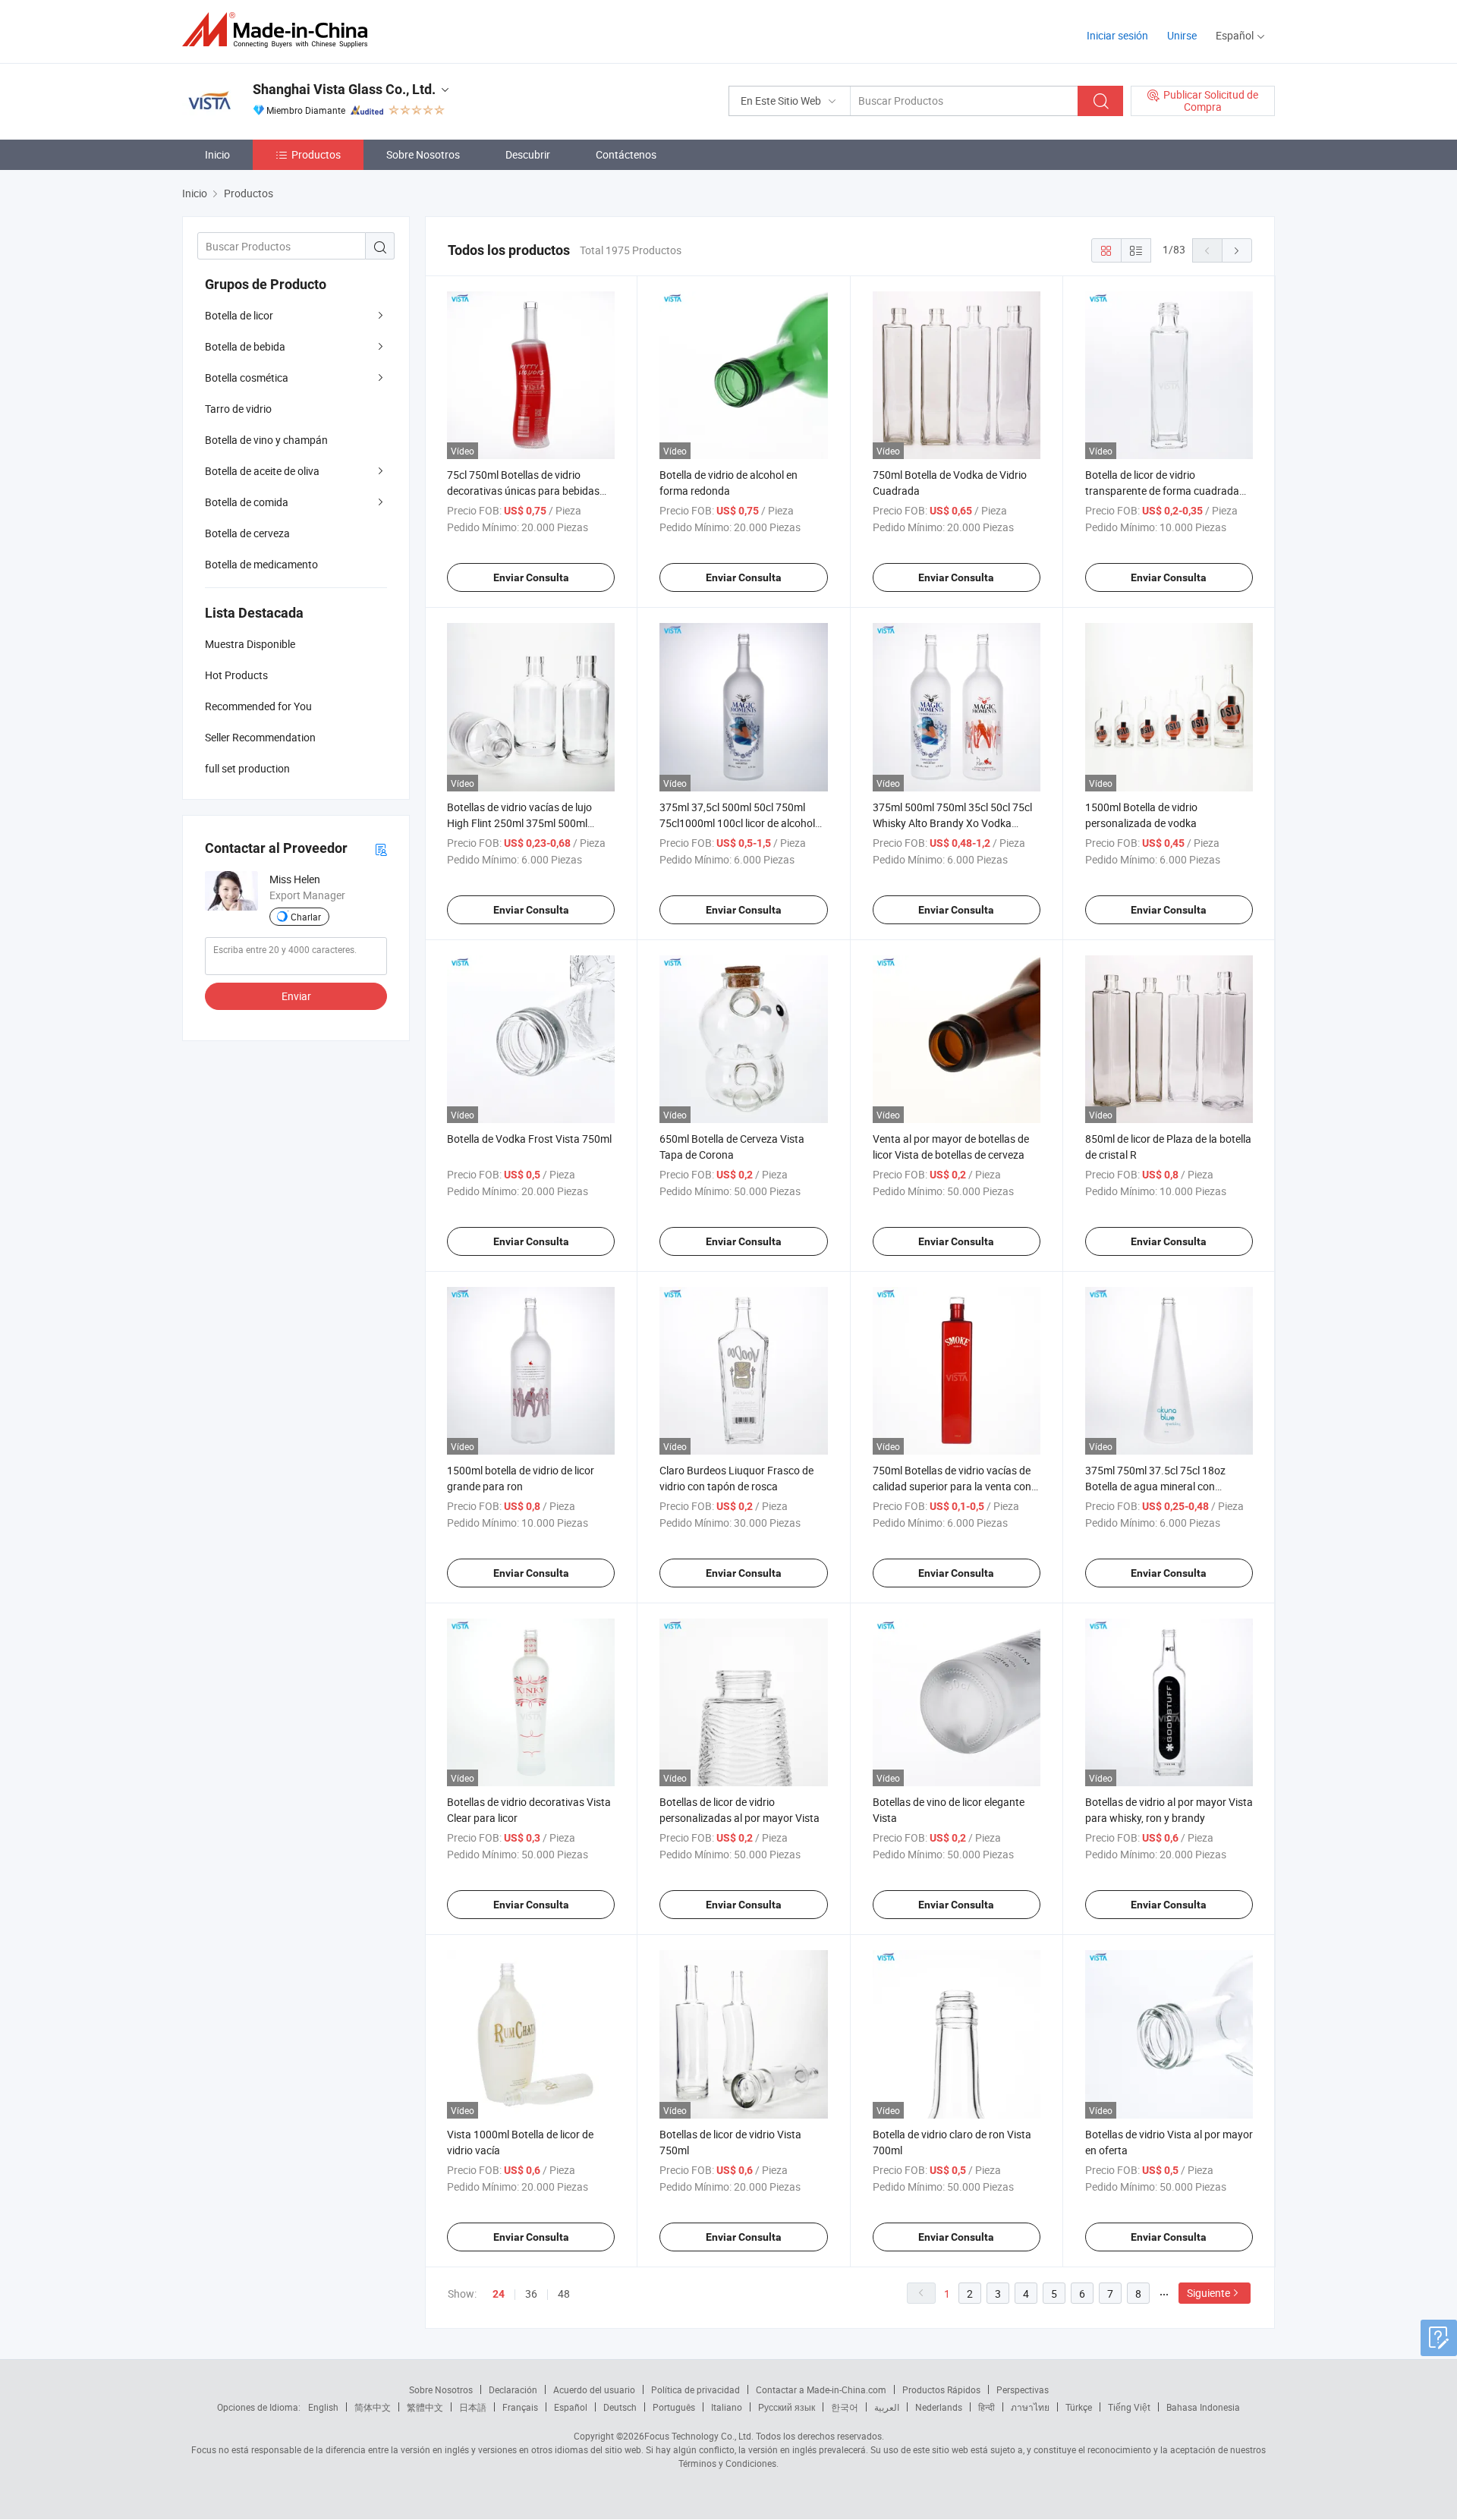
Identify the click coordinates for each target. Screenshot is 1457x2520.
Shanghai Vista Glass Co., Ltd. (344, 89)
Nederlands (939, 2407)
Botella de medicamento (261, 564)
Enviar (296, 996)
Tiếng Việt (1129, 2407)
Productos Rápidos (941, 2389)
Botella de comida (247, 502)
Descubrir (528, 154)
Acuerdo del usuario (594, 2389)
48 (564, 2293)
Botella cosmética (247, 378)
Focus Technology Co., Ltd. (699, 2436)
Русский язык (787, 2407)
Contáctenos (626, 154)
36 (531, 2293)
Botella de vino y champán (266, 440)
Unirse (1182, 35)
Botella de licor (239, 315)
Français (520, 2407)
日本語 (473, 2407)
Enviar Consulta (531, 577)
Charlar (306, 917)
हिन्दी (987, 2407)
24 (499, 2294)
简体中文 (373, 2407)
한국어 (845, 2407)
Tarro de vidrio (238, 409)
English (323, 2407)
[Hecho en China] (280, 30)
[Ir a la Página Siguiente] (1237, 250)
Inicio (217, 154)
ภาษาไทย (1030, 2407)
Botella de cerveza (247, 533)
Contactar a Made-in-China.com (821, 2389)
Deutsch (620, 2407)
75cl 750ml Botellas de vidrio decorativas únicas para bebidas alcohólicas (523, 491)
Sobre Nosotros (423, 154)
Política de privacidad (695, 2389)
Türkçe (1079, 2407)
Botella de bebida (245, 346)
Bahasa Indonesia (1203, 2407)
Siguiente (1208, 2293)
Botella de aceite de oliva (262, 471)
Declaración (513, 2389)
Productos (316, 154)
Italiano (727, 2407)
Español (571, 2407)
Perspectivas (1023, 2389)
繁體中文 (425, 2407)
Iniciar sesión (1117, 35)
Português (674, 2407)
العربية (887, 2407)
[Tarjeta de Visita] (381, 849)
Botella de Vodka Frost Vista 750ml (529, 1139)
